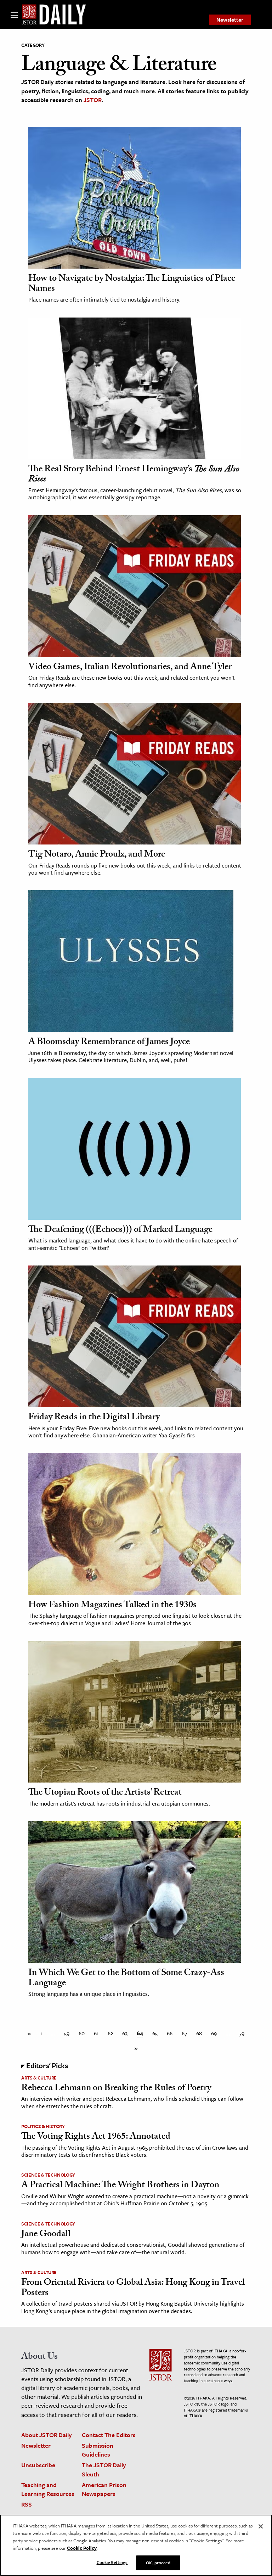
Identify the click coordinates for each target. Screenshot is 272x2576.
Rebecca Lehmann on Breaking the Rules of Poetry (116, 2089)
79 (242, 2033)
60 (82, 2033)
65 (155, 2033)
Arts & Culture (39, 2078)
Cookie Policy (82, 2548)
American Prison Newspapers (104, 2489)
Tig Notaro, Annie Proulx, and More (97, 855)
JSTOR (93, 100)
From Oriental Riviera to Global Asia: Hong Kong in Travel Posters (133, 2288)
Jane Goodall (46, 2235)
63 (125, 2033)
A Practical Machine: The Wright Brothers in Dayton (120, 2186)
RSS (27, 2504)
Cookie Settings (112, 2562)
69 (214, 2033)
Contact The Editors (109, 2435)
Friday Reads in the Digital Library (94, 1418)
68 (199, 2033)
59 (67, 2033)
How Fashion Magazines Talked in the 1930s (112, 1606)
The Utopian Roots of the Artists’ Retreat (105, 1793)
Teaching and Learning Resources (48, 2489)
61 (96, 2033)
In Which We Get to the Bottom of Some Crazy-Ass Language (126, 1979)
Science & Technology (48, 2175)
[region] (136, 2545)
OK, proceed (158, 2563)
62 (110, 2033)
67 (184, 2033)
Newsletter (230, 19)
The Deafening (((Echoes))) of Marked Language (120, 1230)
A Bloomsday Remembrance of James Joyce (109, 1043)
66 (170, 2033)
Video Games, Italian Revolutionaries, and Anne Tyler (130, 668)
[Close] (261, 2526)
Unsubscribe (38, 2465)
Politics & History (43, 2126)
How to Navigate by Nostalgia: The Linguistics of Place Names (132, 284)
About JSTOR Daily (47, 2435)
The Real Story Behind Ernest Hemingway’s (134, 475)
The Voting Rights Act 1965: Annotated (96, 2137)
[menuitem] (230, 20)
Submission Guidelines (98, 2450)
